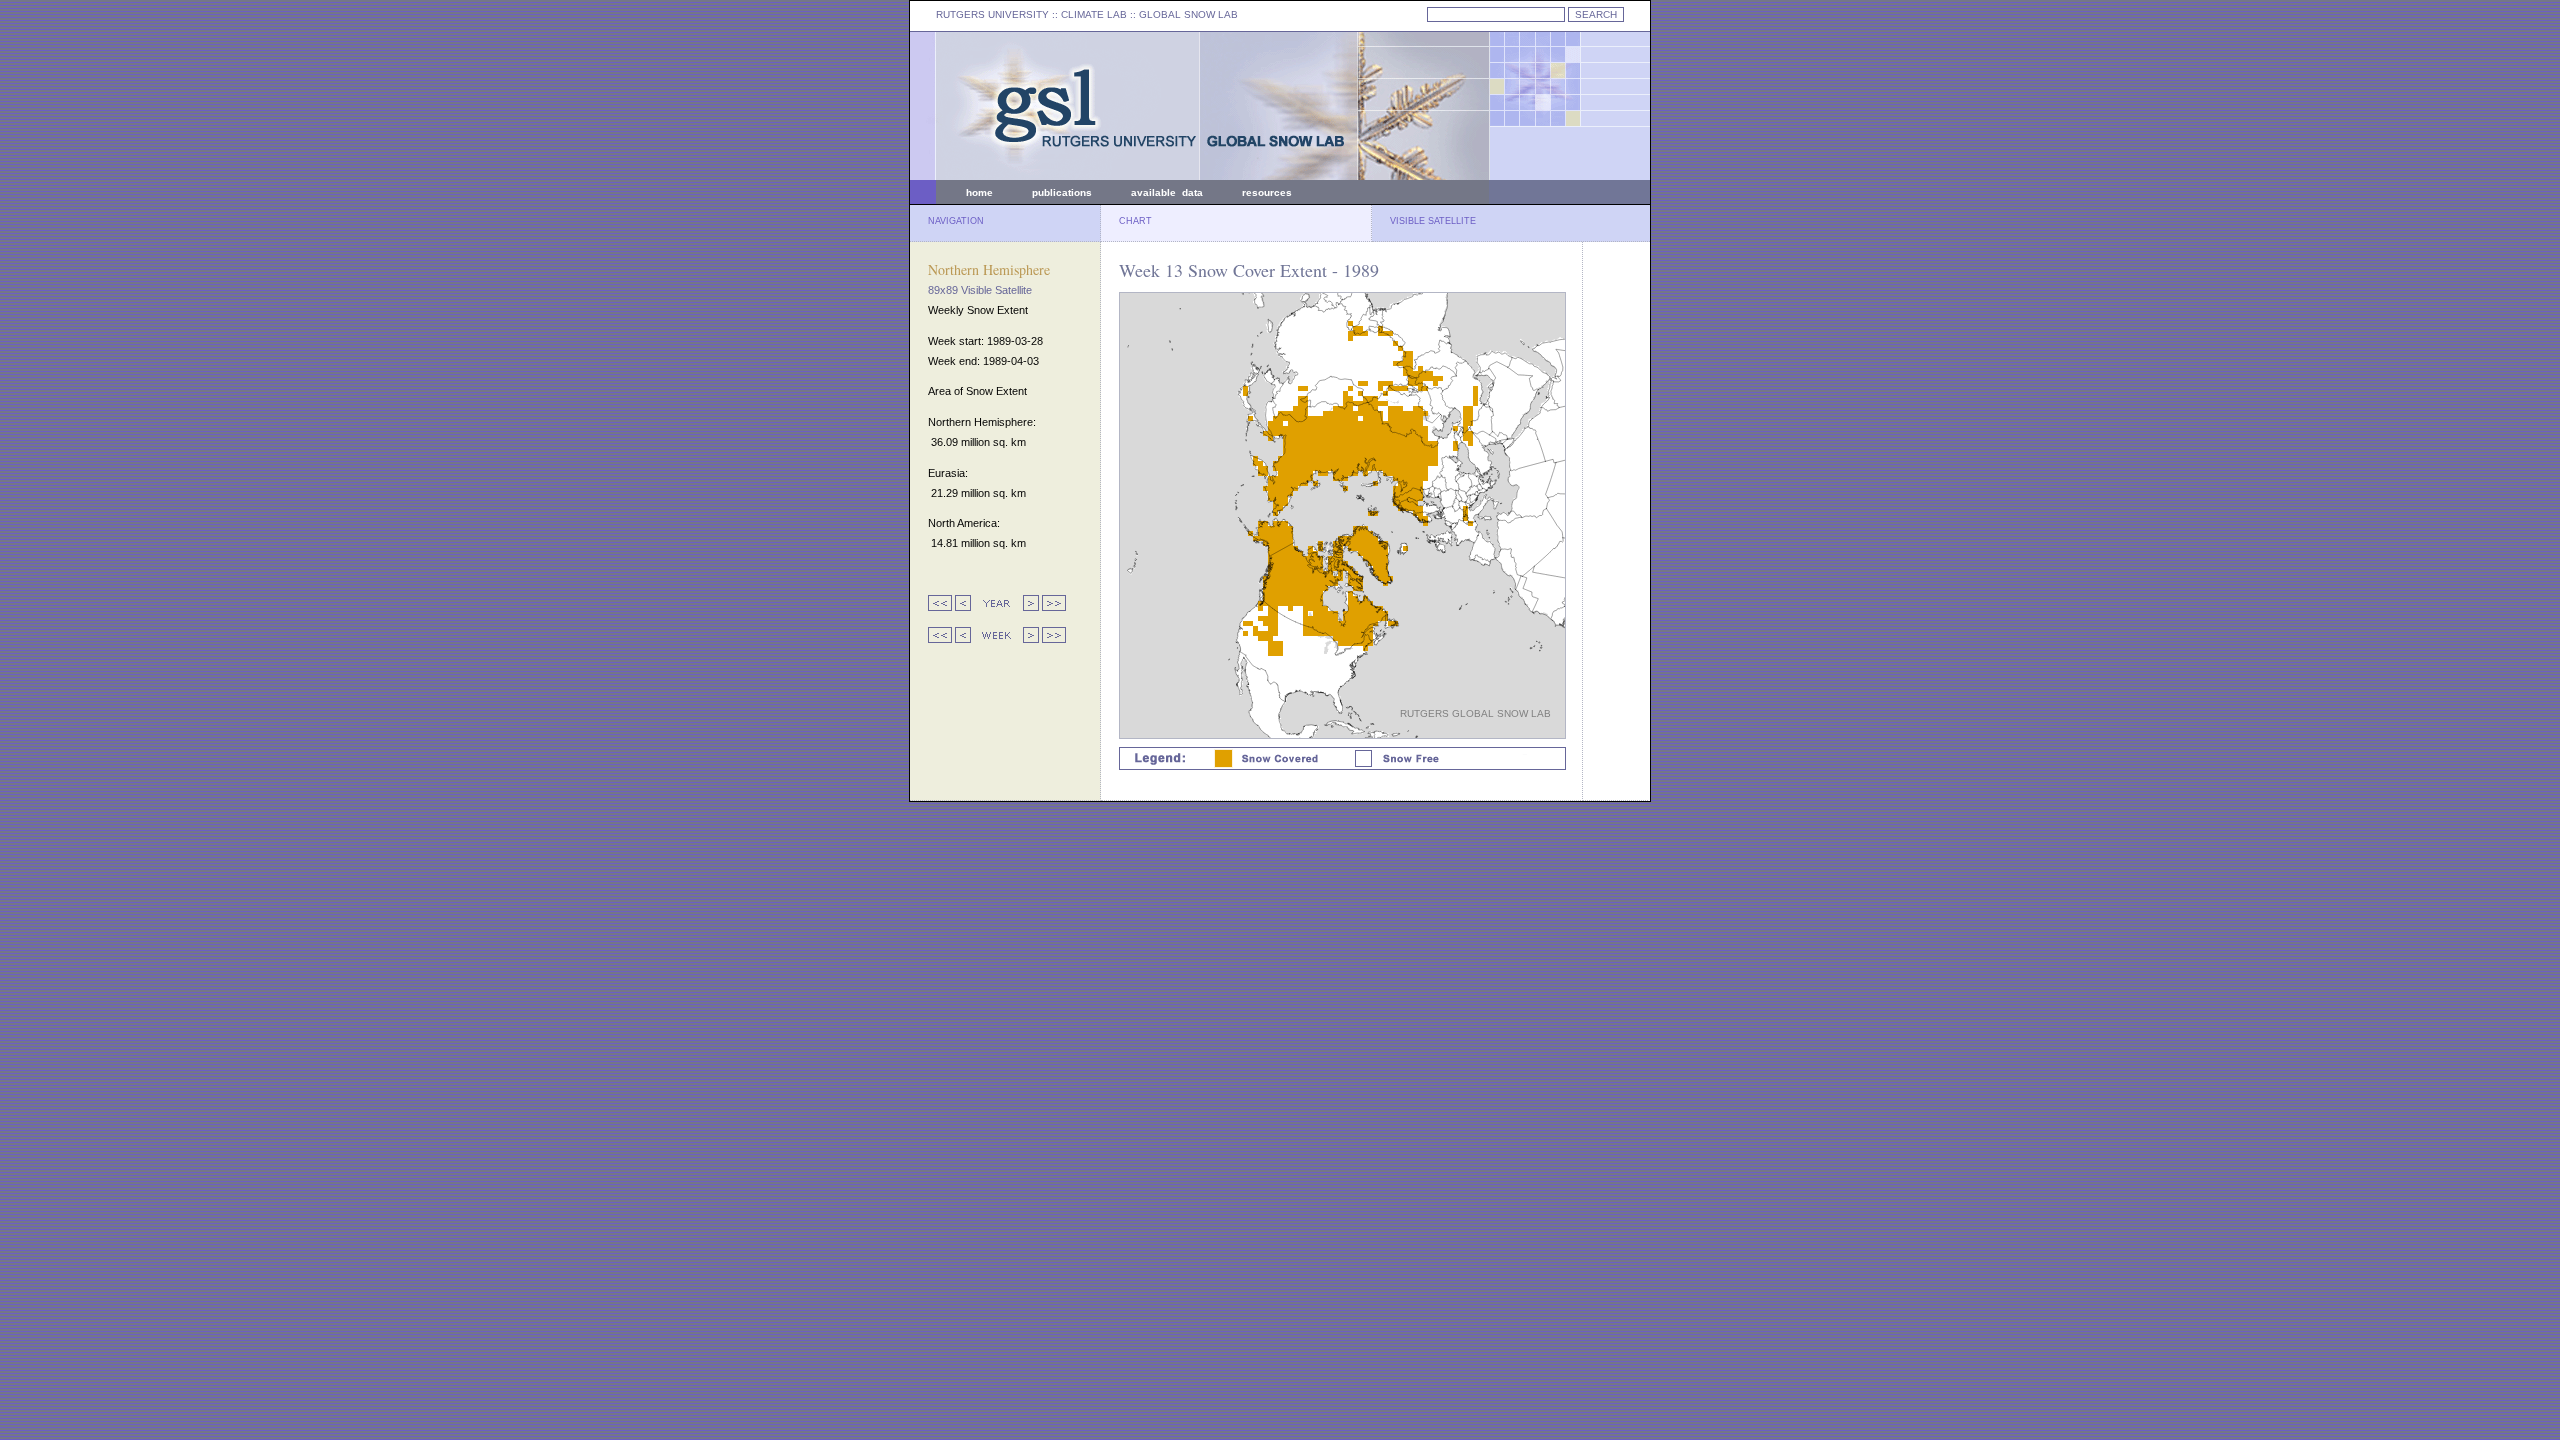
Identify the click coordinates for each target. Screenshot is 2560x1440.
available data (1167, 192)
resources (1267, 192)
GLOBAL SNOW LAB (1188, 14)
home (979, 192)
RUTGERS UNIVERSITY (992, 14)
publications (1062, 192)
